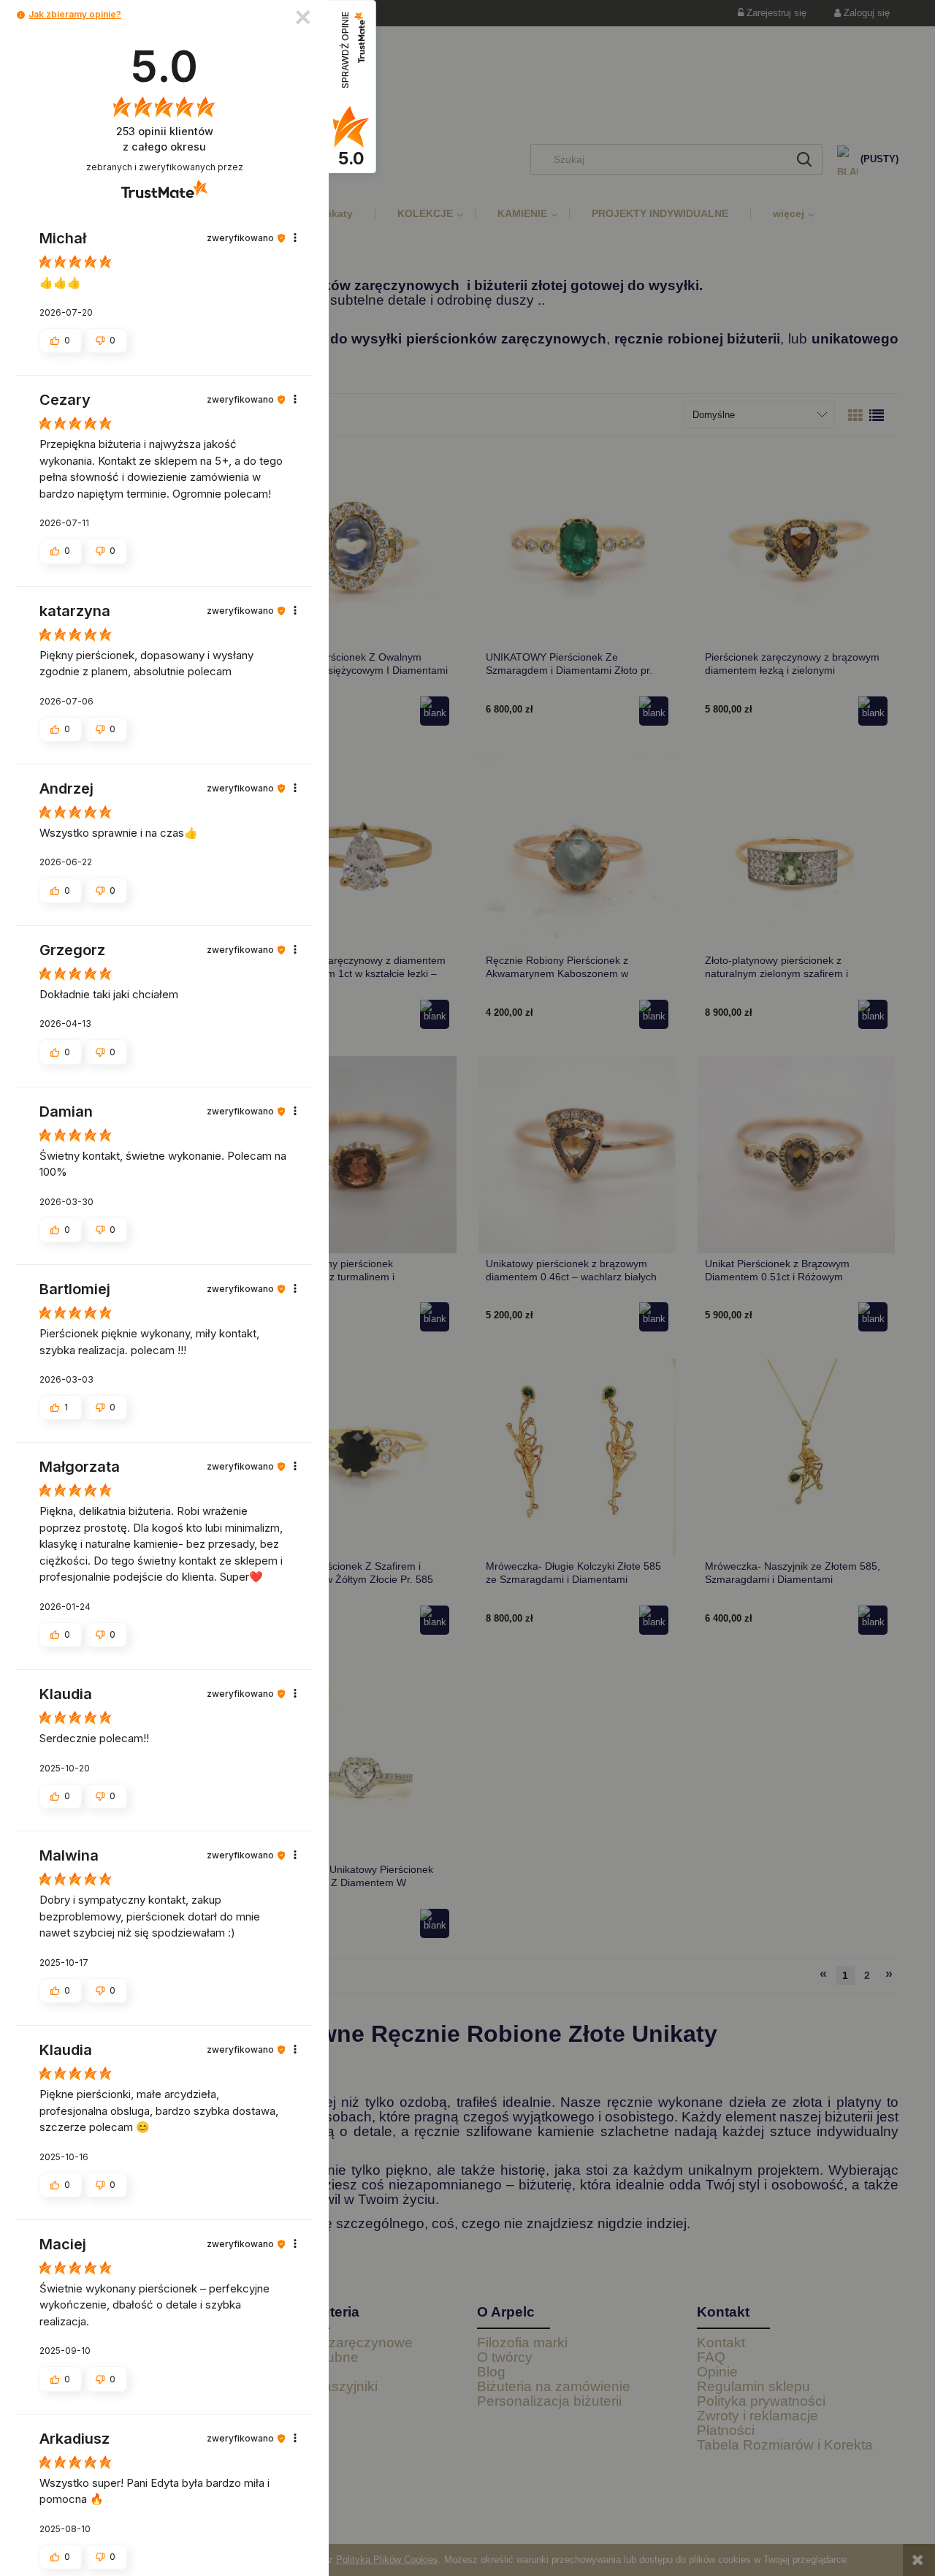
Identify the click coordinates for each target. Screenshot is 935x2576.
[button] (21, 15)
